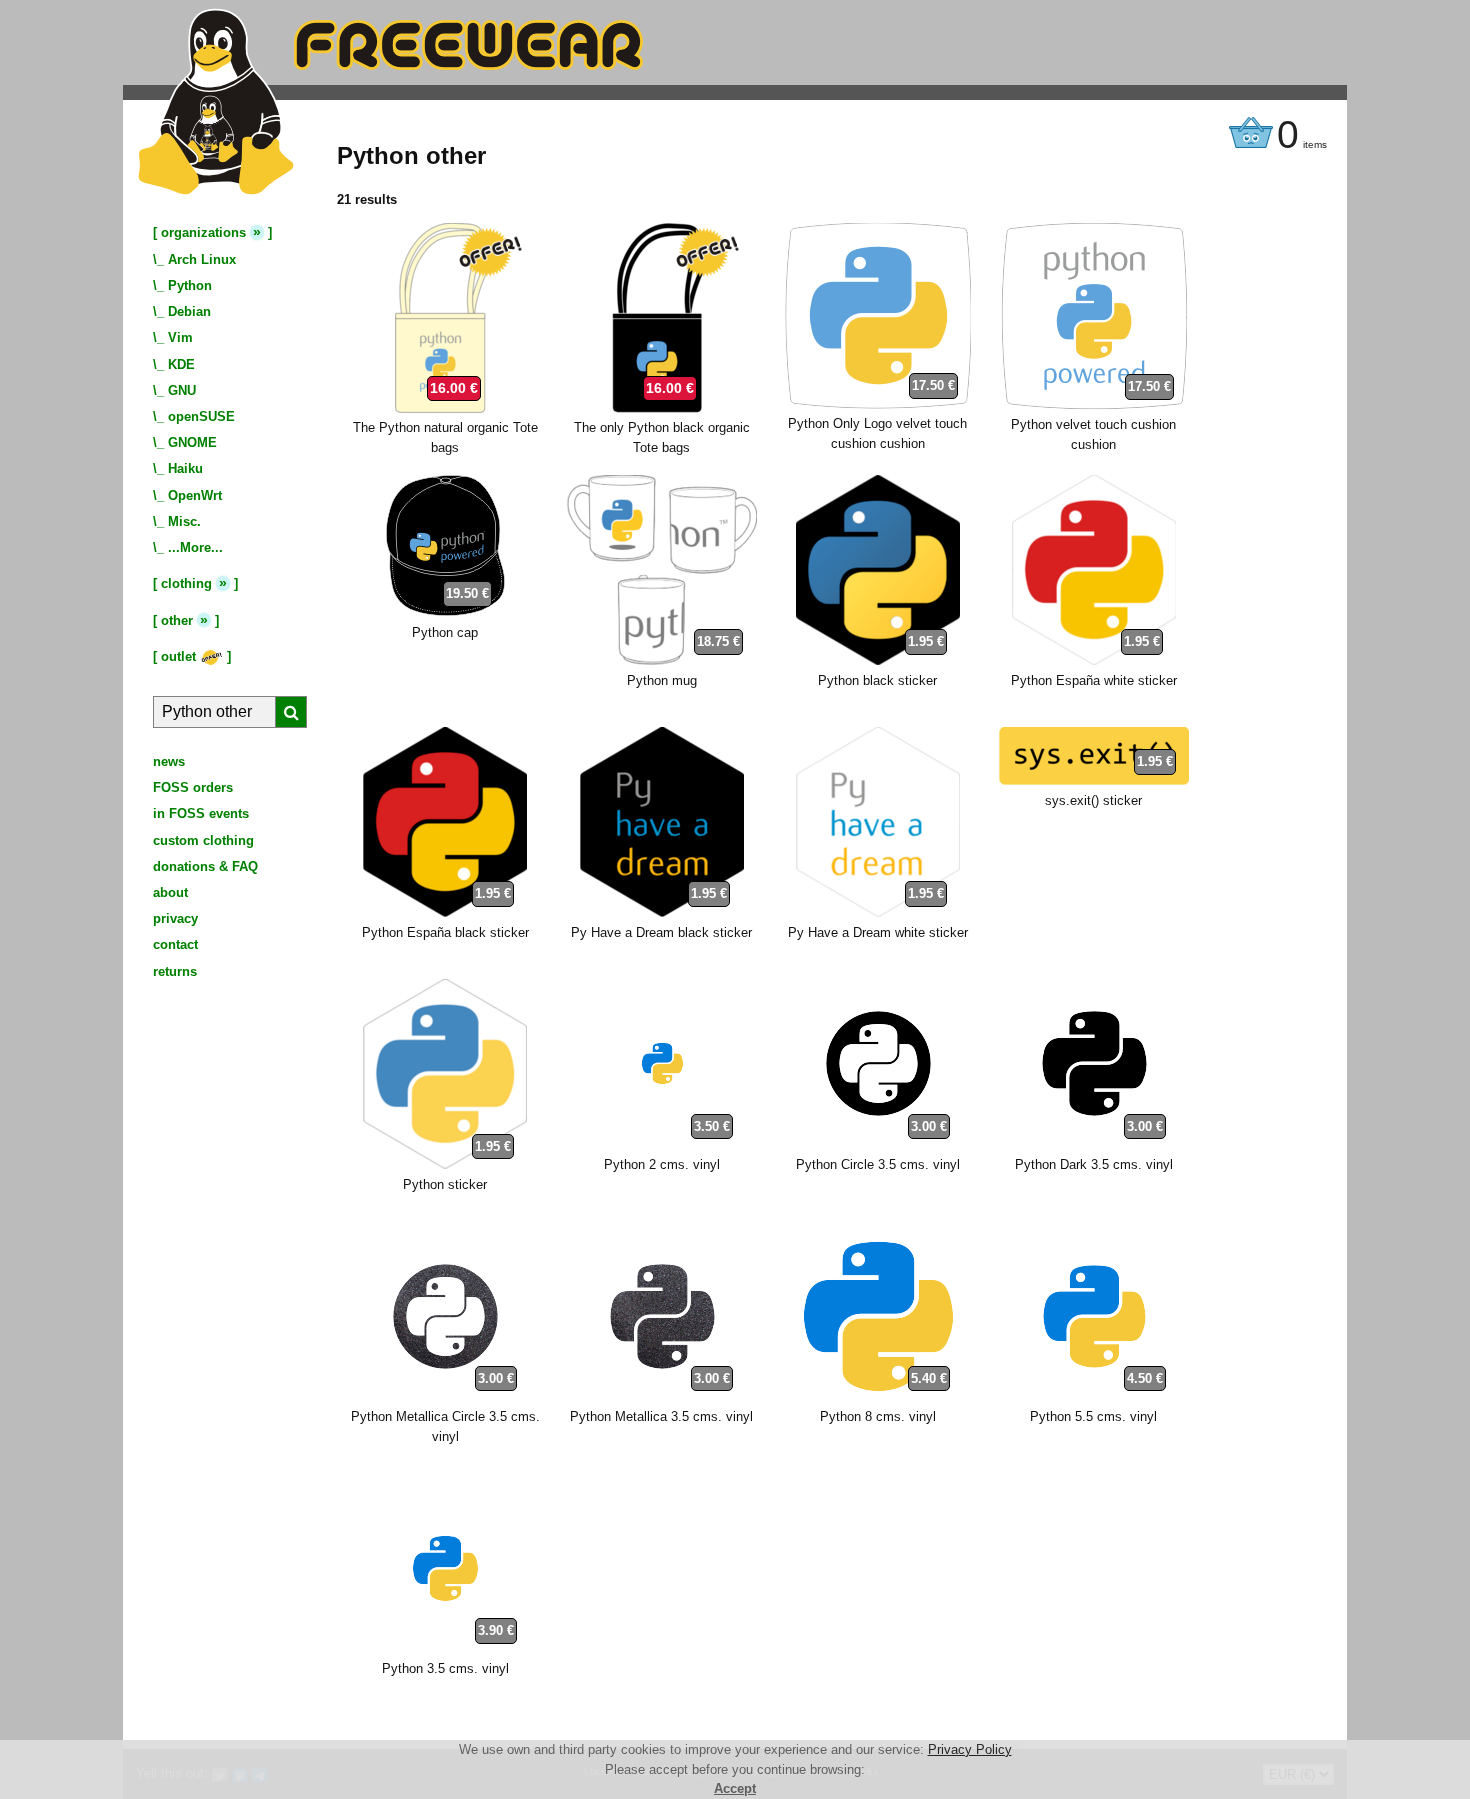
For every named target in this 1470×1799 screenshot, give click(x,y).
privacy (175, 918)
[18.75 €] (662, 660)
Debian (189, 311)
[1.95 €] (878, 660)
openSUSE (201, 416)
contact (175, 944)
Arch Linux (202, 259)
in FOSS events (201, 813)
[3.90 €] (445, 1649)
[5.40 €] (878, 1397)
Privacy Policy (970, 1749)
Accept (735, 1788)
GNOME (192, 442)
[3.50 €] (662, 1144)
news (169, 761)
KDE (181, 364)
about (170, 892)
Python (190, 285)
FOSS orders (193, 787)
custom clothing (203, 840)
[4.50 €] (1094, 1397)
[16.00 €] (445, 408)
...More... (195, 547)
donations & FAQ (205, 866)
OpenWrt (195, 495)
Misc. (184, 521)
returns (175, 971)
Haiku (185, 468)
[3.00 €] (878, 1144)
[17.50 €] (878, 404)
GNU (182, 390)
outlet (180, 656)
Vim (180, 337)
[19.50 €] (445, 612)
